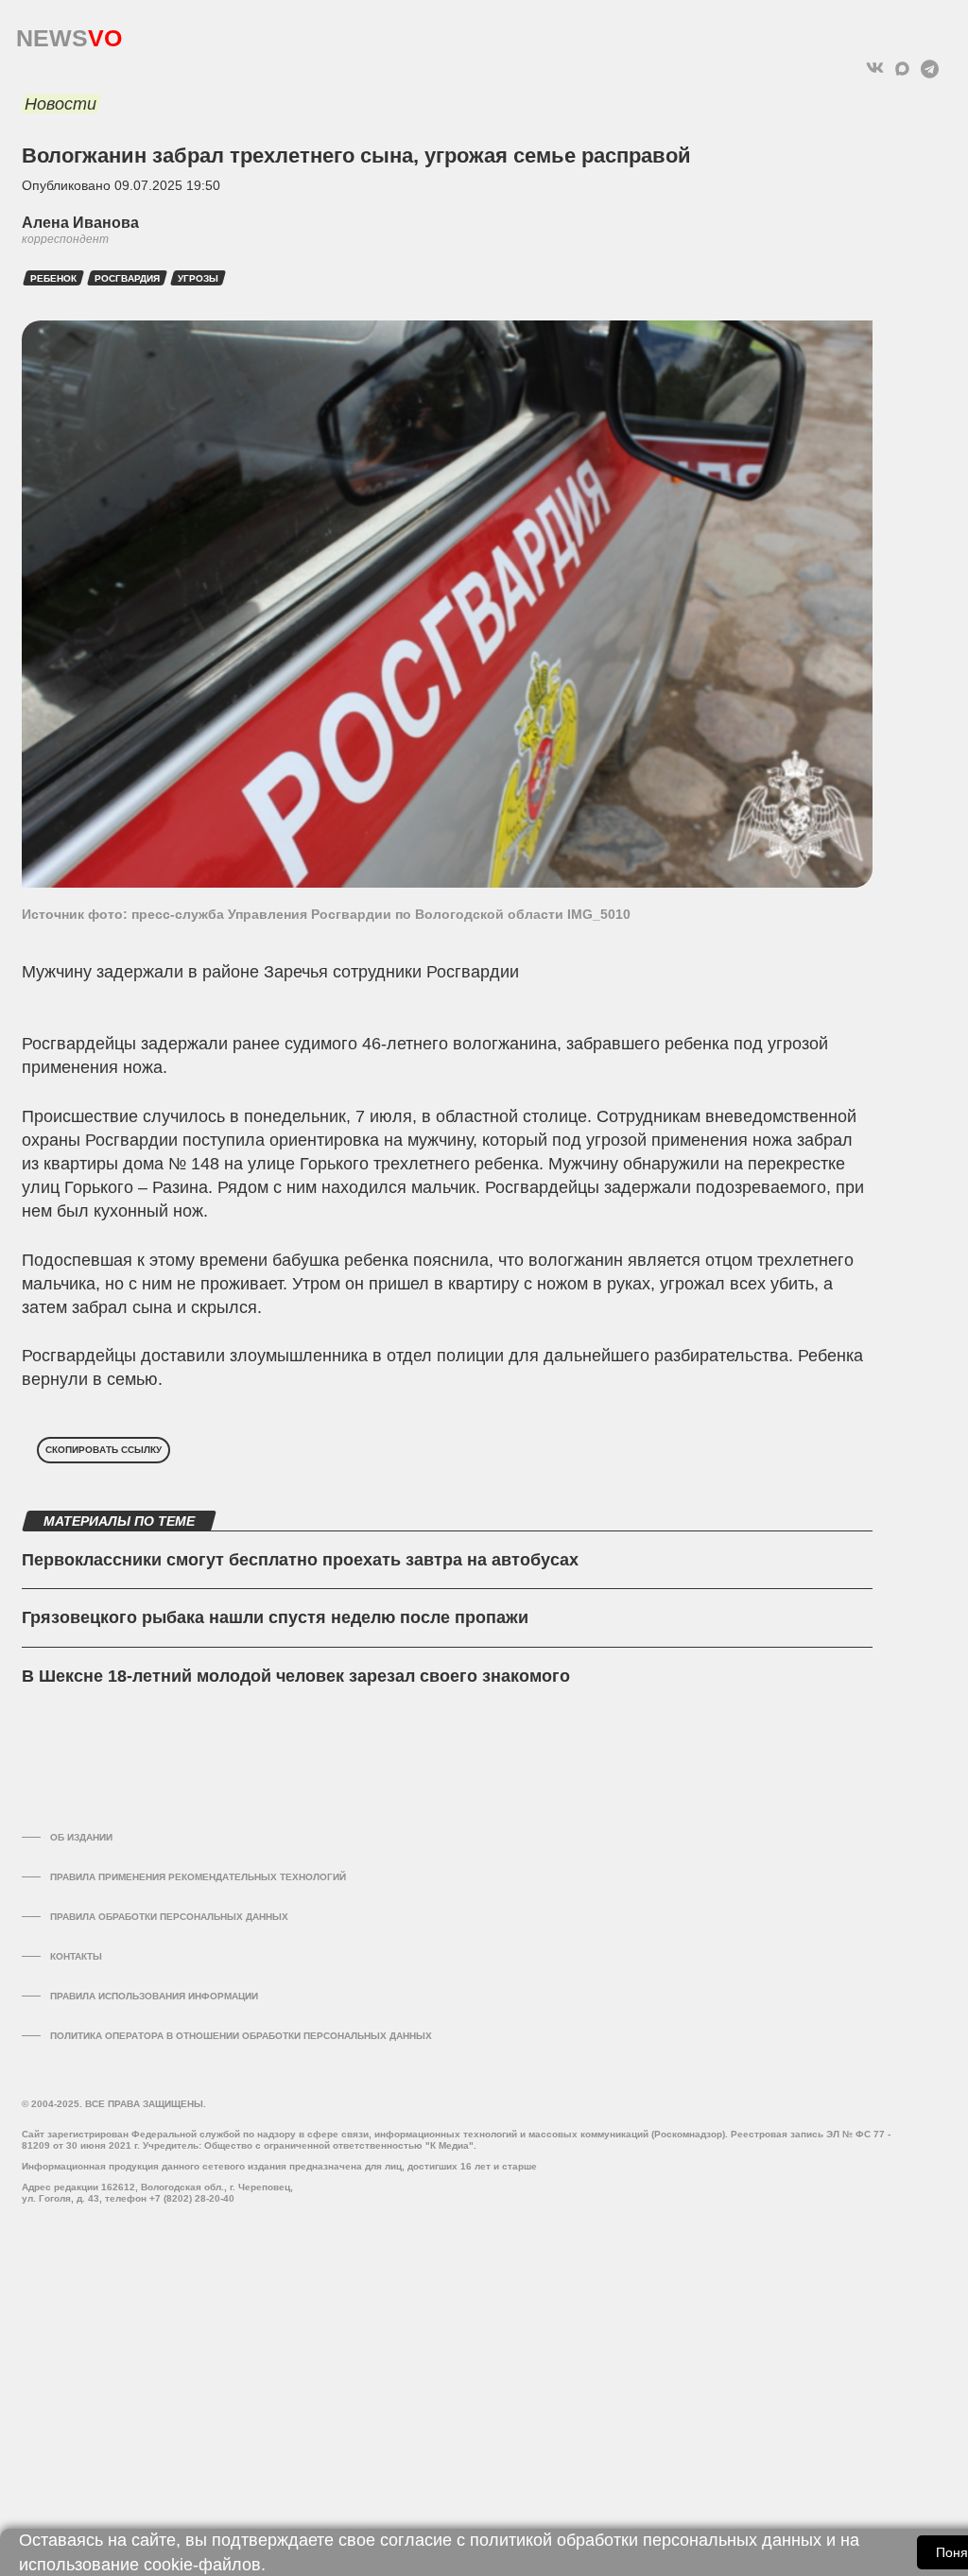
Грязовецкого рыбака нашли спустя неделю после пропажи (275, 1617)
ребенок (53, 278)
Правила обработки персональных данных (169, 1917)
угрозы (198, 278)
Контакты (76, 1956)
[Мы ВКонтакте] (875, 69)
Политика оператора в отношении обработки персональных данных (241, 2036)
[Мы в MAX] (902, 69)
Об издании (81, 1837)
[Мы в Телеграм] (930, 69)
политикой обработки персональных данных (646, 2540)
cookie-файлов (202, 2565)
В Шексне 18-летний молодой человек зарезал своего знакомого (296, 1676)
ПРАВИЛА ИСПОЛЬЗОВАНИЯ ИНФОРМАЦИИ (154, 1996)
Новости (60, 104)
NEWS (69, 34)
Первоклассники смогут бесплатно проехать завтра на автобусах (300, 1560)
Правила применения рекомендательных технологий (198, 1877)
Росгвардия (127, 278)
